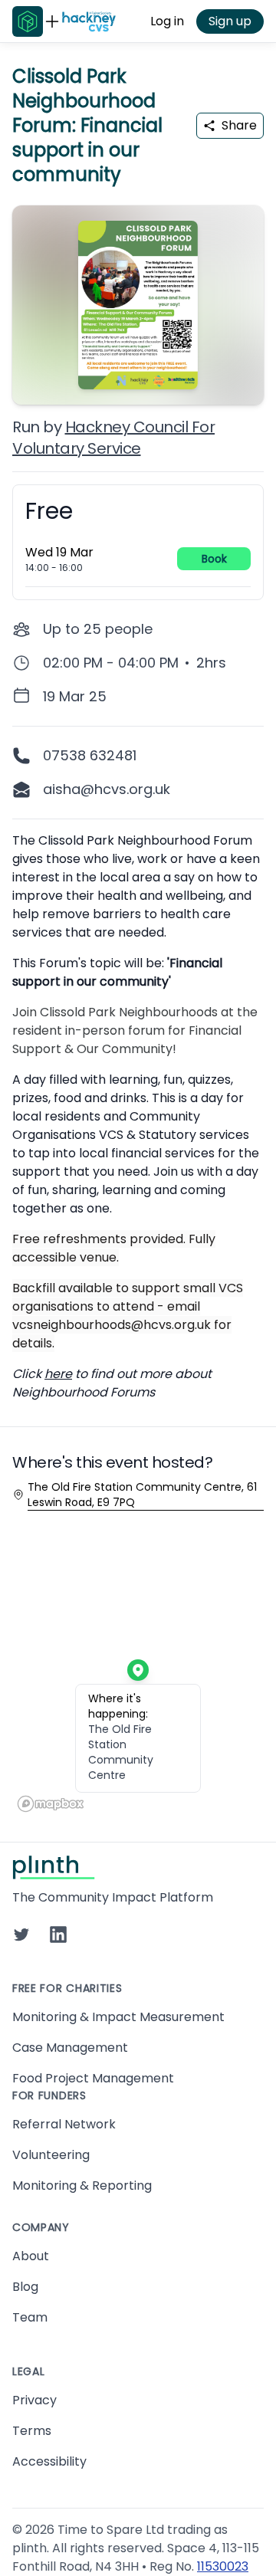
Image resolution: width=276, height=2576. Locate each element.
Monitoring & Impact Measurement (118, 2017)
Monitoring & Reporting (82, 2185)
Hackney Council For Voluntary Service (113, 438)
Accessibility (49, 2461)
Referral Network (64, 2124)
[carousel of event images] (138, 296)
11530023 (223, 2566)
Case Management (70, 2048)
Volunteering (51, 2155)
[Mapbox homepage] (51, 1804)
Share (239, 125)
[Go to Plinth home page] (28, 21)
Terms (32, 2431)
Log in (167, 21)
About (31, 2256)
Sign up (230, 21)
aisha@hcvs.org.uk (107, 789)
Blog (25, 2287)
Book (214, 559)
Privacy (34, 2400)
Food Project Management (93, 2078)
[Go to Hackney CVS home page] (89, 21)
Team (30, 2317)
